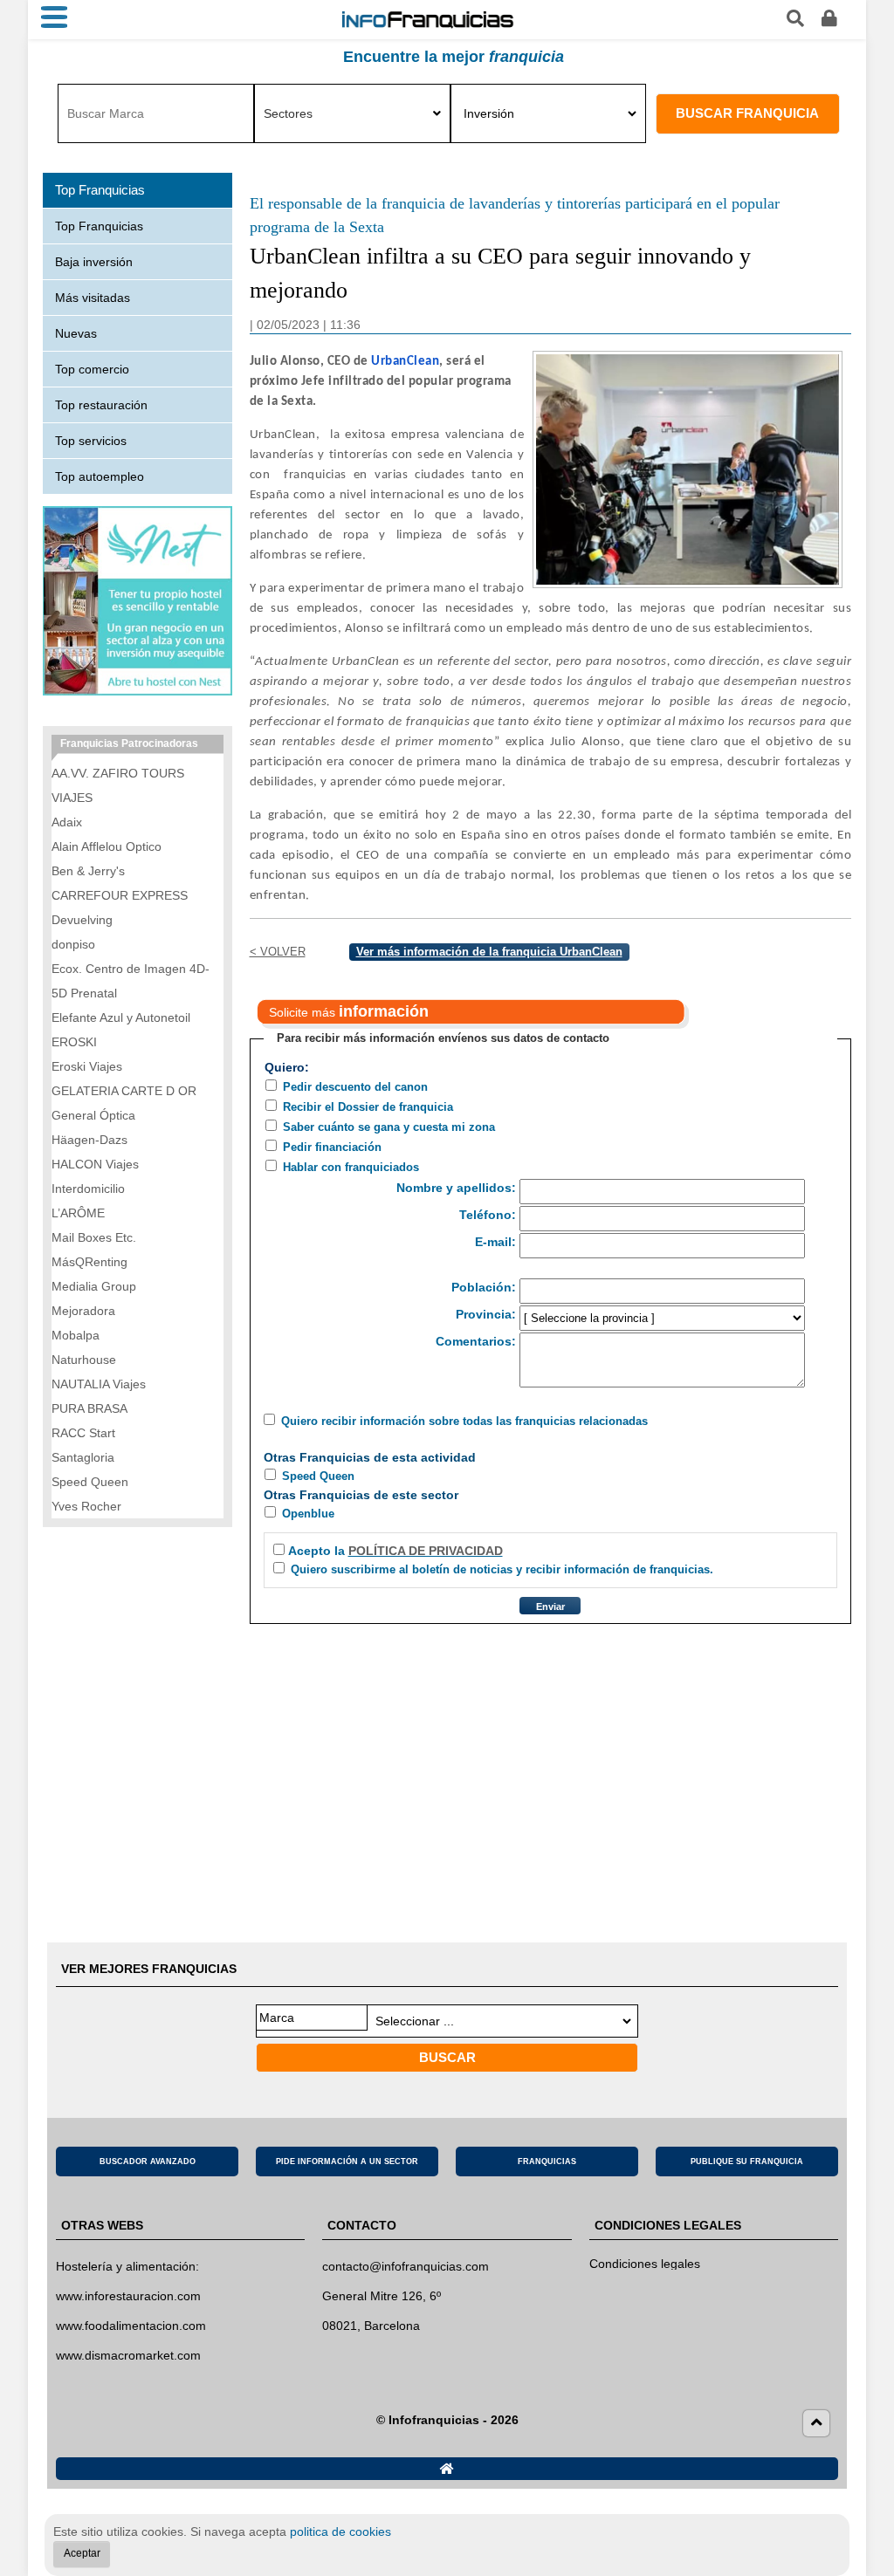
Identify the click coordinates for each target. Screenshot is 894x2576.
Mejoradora (83, 1311)
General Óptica (93, 1115)
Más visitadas (93, 298)
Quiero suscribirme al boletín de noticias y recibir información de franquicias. (502, 1569)
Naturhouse (84, 1360)
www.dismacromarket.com (128, 2355)
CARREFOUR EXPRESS (120, 895)
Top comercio (92, 369)
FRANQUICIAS (547, 2162)
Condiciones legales (645, 2264)
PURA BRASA (89, 1408)
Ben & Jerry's (88, 871)
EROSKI (74, 1042)
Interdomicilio (88, 1189)
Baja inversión (94, 262)
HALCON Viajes (95, 1164)
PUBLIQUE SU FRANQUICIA (747, 2162)
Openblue (308, 1514)
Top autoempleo (100, 476)
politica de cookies (340, 2531)
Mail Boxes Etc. (94, 1237)
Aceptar (82, 2553)
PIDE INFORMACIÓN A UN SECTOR (347, 2162)
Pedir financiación (332, 1147)
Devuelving (82, 920)
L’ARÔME (78, 1213)
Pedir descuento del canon (355, 1087)
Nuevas (76, 333)
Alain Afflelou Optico (107, 846)
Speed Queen (318, 1476)
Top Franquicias (99, 226)
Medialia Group (94, 1286)
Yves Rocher (86, 1506)
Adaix (67, 822)
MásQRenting (89, 1262)
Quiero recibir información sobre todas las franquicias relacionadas (464, 1421)
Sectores (288, 113)
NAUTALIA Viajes (99, 1384)
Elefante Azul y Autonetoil (121, 1017)
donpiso (73, 944)
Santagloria (83, 1457)
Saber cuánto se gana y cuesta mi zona (389, 1127)
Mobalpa (76, 1335)
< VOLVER (278, 952)
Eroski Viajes (87, 1066)
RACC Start (83, 1433)
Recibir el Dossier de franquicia (368, 1107)
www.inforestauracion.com (128, 2296)
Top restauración (101, 405)
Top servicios (91, 441)
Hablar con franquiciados (351, 1167)
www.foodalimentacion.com (131, 2326)
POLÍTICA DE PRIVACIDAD (426, 1551)
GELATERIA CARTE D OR (124, 1091)
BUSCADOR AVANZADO (148, 2162)
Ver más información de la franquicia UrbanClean (489, 952)
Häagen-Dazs (89, 1140)
